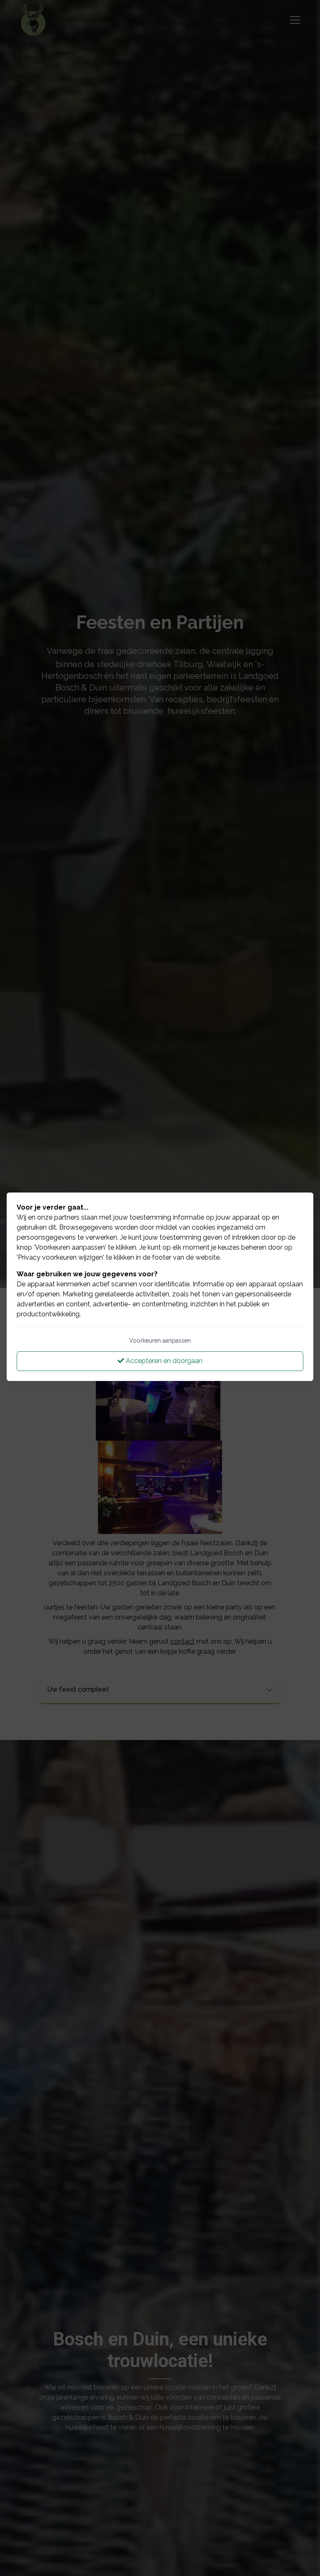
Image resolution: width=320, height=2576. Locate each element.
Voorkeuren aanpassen (160, 1341)
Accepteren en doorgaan (163, 1361)
